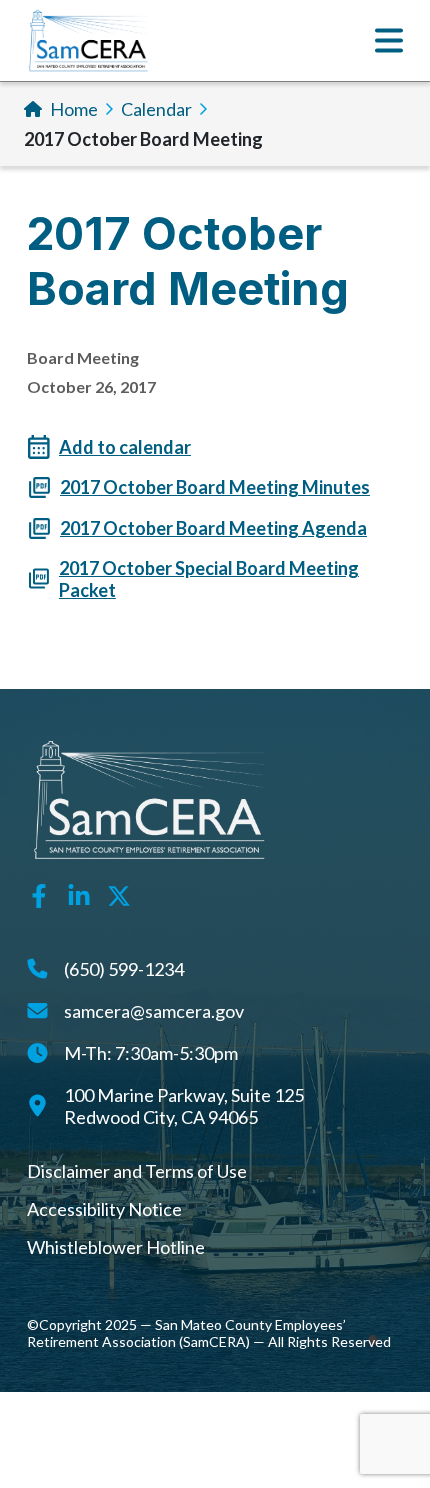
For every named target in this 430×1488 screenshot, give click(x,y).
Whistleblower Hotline (116, 1247)
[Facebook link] (39, 894)
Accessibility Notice (104, 1209)
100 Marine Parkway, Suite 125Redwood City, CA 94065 (184, 1106)
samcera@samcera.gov (154, 1011)
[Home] (88, 40)
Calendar (156, 109)
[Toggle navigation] (389, 40)
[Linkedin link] (79, 894)
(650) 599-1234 (124, 969)
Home (74, 109)
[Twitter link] (119, 894)
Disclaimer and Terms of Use (137, 1171)
